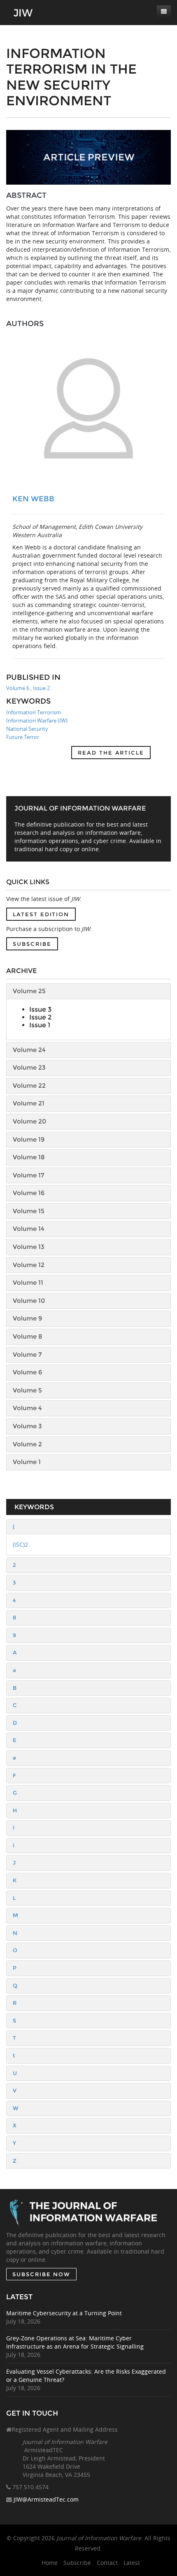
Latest (132, 2563)
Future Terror (23, 737)
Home (50, 2563)
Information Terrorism (34, 712)
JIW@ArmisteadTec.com (46, 2499)
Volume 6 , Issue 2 (28, 688)
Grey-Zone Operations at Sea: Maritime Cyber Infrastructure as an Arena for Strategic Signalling (75, 2342)
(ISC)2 (20, 1544)
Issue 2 (40, 1017)
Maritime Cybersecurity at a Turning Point (64, 2313)
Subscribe (32, 944)
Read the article (111, 753)
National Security (27, 729)
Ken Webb (33, 499)
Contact (107, 2563)
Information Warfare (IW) (37, 720)
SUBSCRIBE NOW (41, 2274)
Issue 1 (40, 1025)
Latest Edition (41, 914)
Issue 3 (40, 1009)
